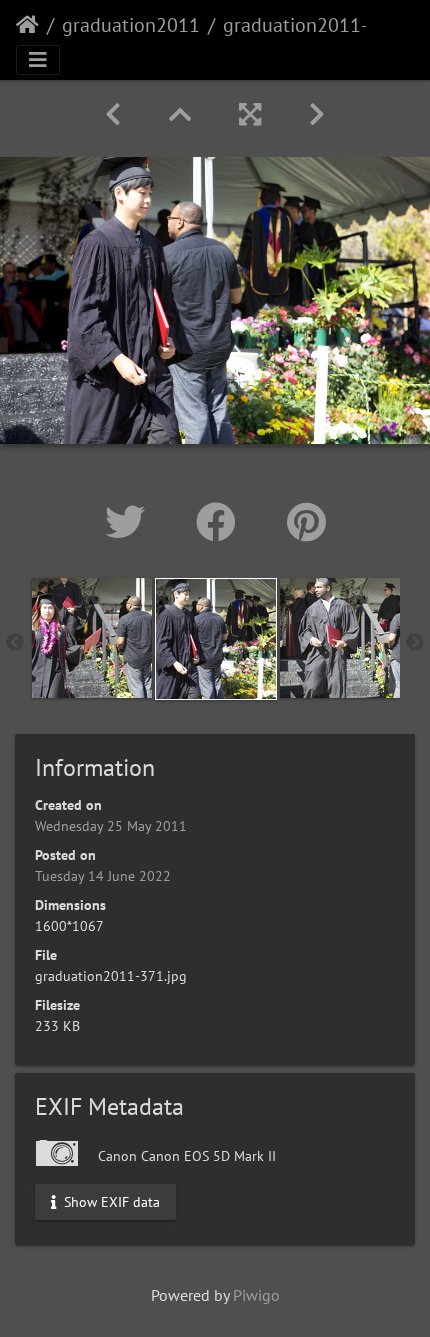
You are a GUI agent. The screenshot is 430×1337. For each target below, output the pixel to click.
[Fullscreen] (250, 114)
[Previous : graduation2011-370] (113, 114)
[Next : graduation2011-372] (317, 114)
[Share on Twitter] (130, 522)
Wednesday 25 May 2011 (111, 826)
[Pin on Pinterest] (306, 522)
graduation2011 (131, 25)
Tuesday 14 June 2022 (103, 876)
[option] (92, 638)
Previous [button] (15, 643)
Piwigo (256, 1295)
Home (27, 25)
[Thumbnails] (180, 114)
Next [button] (415, 643)
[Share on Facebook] (221, 522)
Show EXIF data (110, 1201)
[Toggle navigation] (38, 60)
